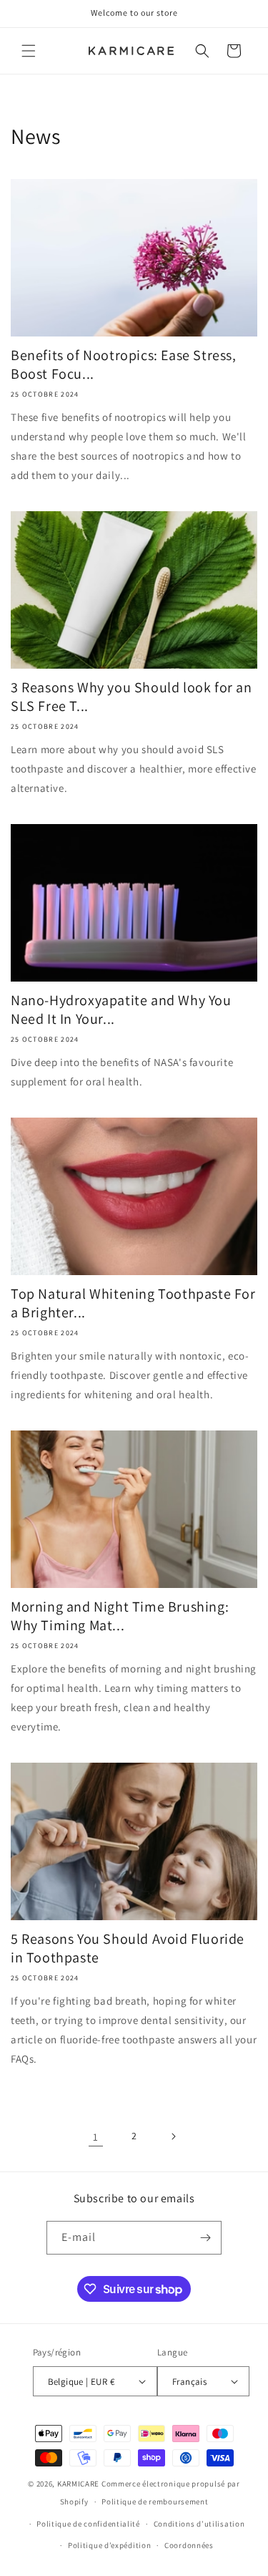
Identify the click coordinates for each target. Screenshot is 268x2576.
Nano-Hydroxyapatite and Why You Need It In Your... (121, 1009)
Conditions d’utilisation (199, 2524)
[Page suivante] (173, 2136)
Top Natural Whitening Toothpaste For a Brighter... (133, 1303)
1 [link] (96, 2137)
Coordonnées (189, 2545)
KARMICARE (78, 2484)
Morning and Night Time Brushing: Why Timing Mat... (120, 1616)
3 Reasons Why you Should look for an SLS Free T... (131, 697)
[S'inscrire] (205, 2238)
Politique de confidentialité (88, 2524)
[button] (29, 51)
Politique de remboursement (155, 2502)
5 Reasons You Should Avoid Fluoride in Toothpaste (128, 1948)
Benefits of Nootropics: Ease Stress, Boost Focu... (124, 364)
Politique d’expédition (109, 2545)
